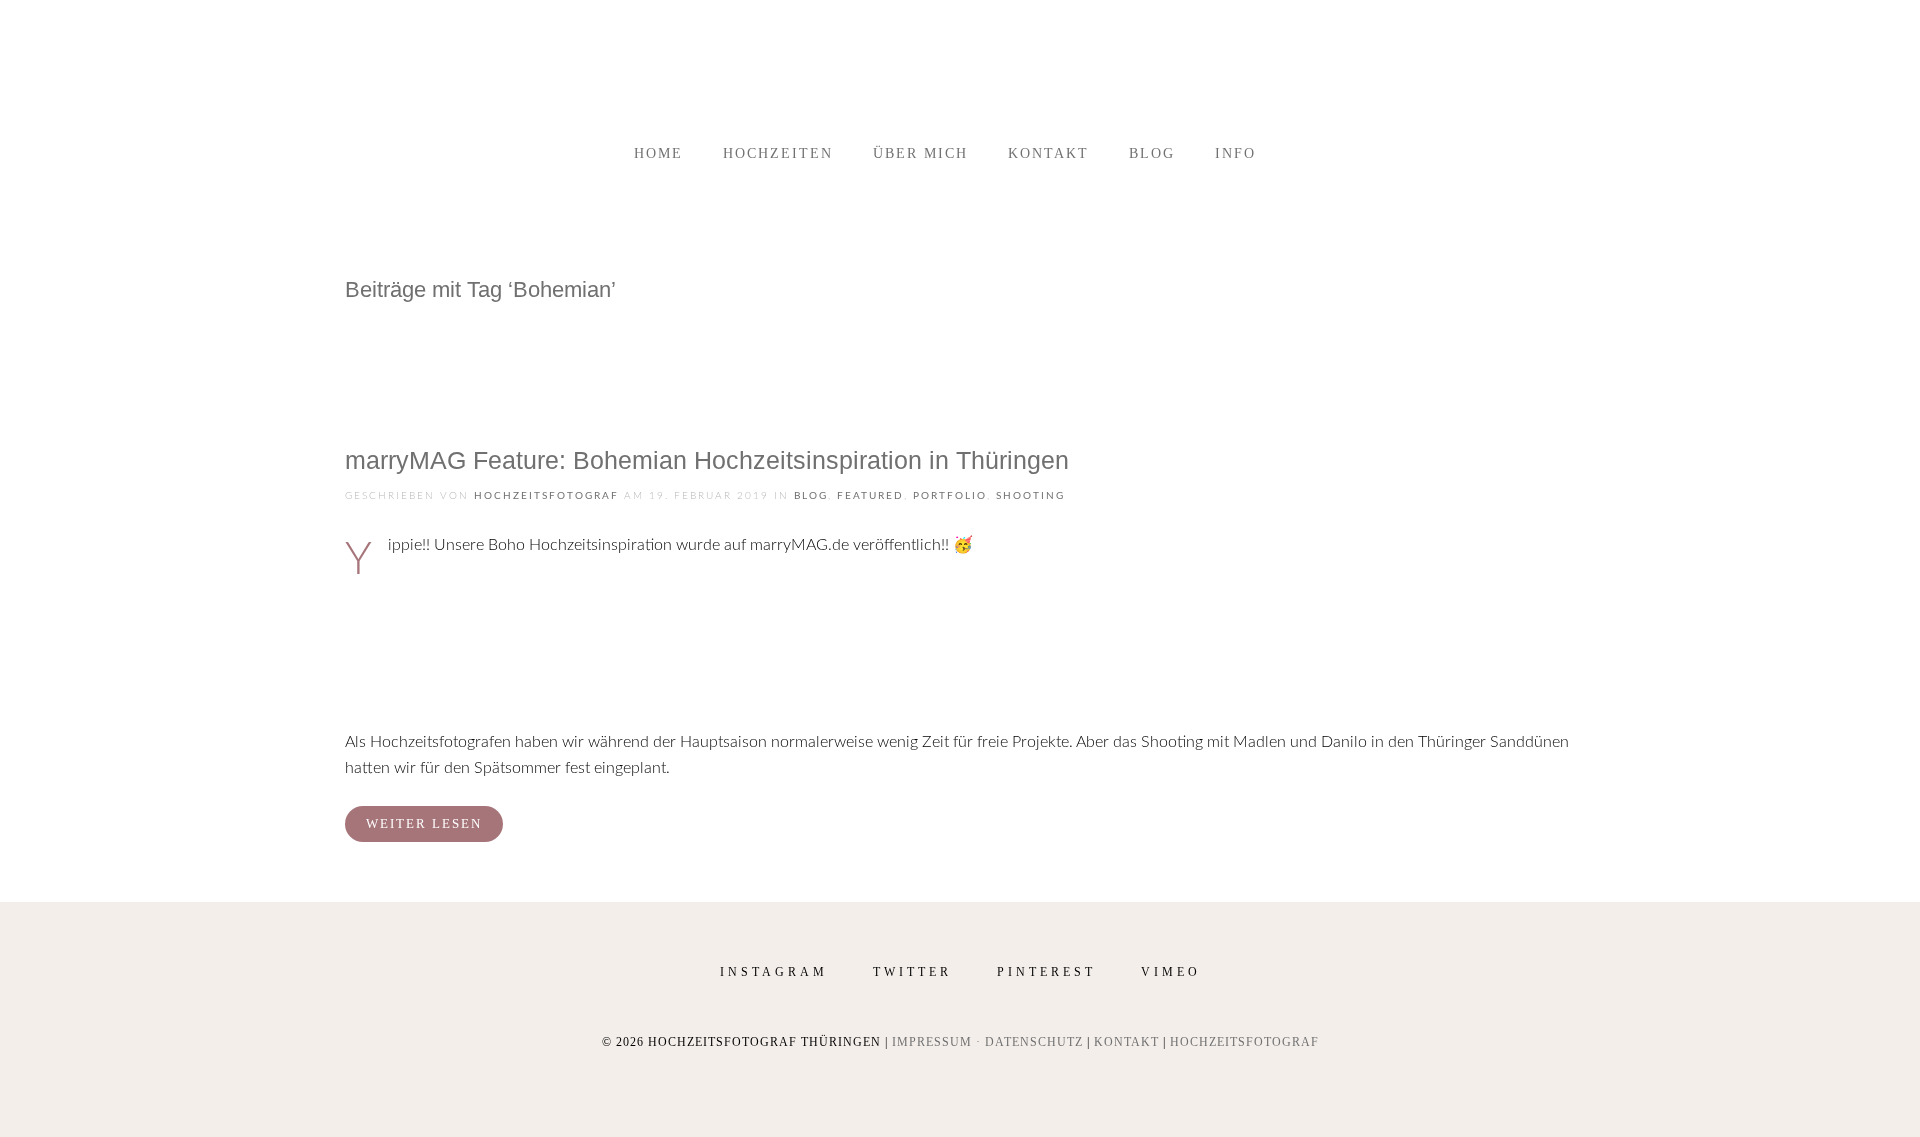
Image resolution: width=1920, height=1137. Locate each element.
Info (1235, 153)
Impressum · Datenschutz (987, 1042)
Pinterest (1046, 972)
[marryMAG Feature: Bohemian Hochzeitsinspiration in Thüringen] (420, 364)
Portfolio (950, 496)
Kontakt (1048, 153)
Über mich (920, 153)
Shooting (1030, 496)
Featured (870, 496)
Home (658, 153)
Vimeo (1171, 972)
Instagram (774, 972)
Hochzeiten (778, 153)
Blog (1152, 153)
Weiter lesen (424, 823)
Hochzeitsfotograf (546, 496)
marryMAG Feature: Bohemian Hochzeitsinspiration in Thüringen (707, 460)
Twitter (912, 972)
